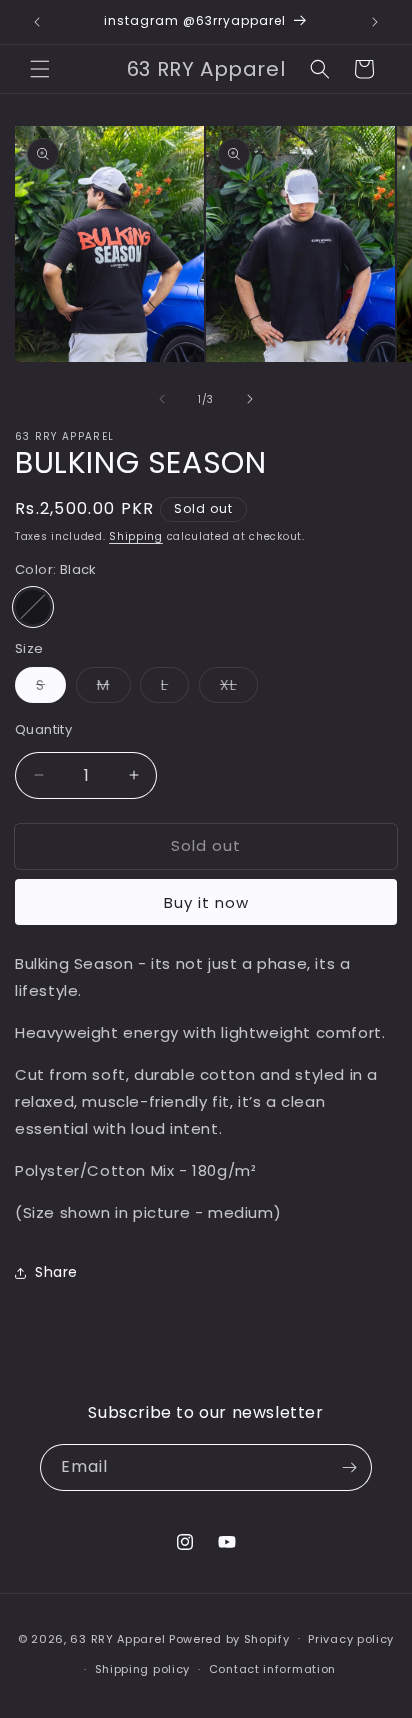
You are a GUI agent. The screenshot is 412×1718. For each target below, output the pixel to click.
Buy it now (206, 902)
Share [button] (56, 1272)
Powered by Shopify (229, 1638)
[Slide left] (162, 399)
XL (239, 688)
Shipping (136, 536)
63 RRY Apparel (117, 1638)
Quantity (43, 729)
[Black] (33, 607)
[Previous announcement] (37, 22)
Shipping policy (143, 1669)
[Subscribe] (349, 1467)
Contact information (272, 1669)
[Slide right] (250, 399)
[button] (40, 69)
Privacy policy (351, 1639)
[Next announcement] (375, 22)
